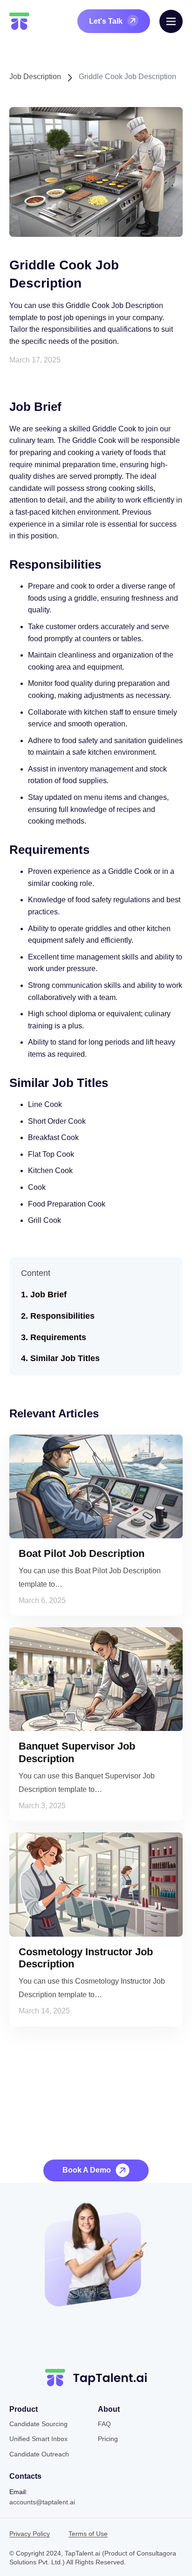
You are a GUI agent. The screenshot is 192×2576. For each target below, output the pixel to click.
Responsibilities (62, 1316)
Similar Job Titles (65, 1358)
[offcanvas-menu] (171, 21)
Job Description (35, 77)
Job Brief (48, 1295)
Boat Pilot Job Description (82, 1553)
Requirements (58, 1337)
